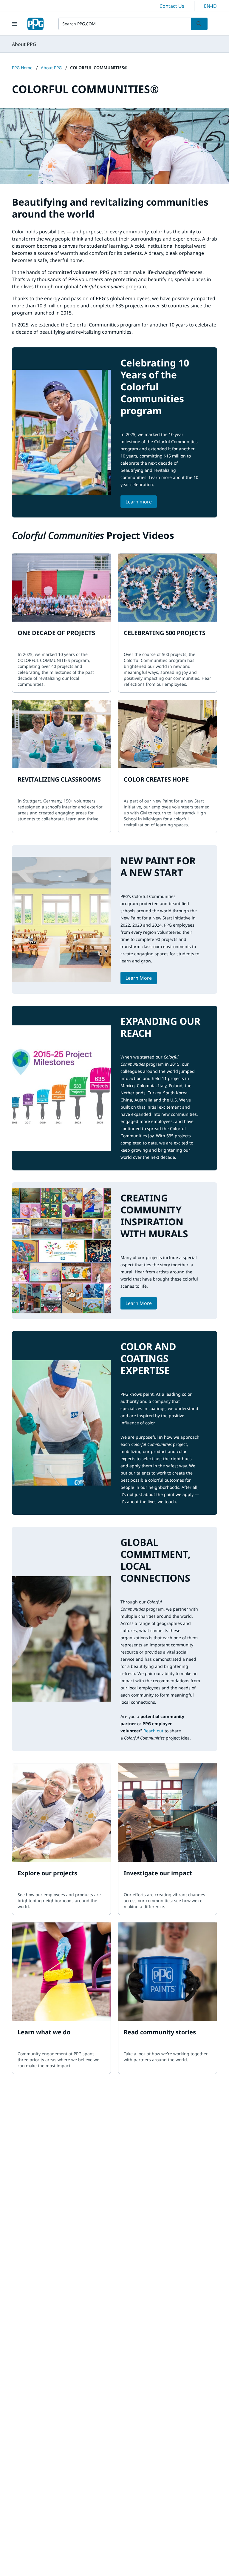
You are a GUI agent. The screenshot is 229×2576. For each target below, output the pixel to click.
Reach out (153, 1731)
